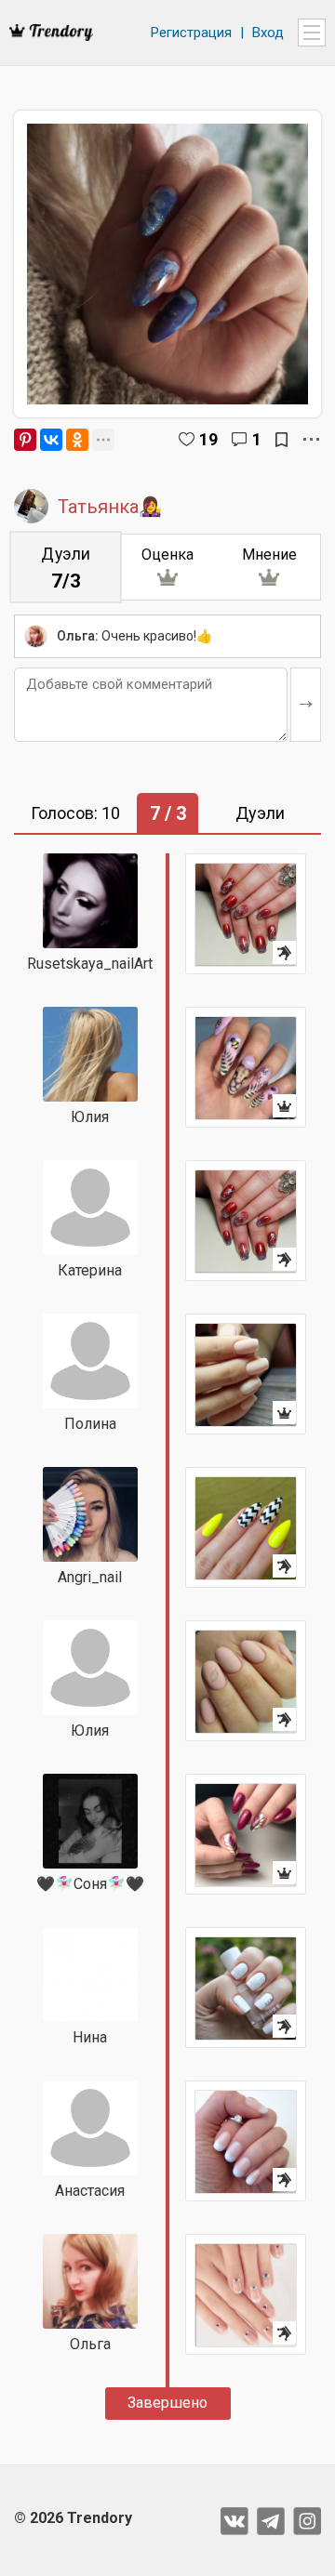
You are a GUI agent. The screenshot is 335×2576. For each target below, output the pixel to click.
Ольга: (78, 636)
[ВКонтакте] (51, 440)
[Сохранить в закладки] (281, 440)
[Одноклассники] (77, 440)
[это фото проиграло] (246, 914)
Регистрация (191, 33)
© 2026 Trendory (73, 2518)
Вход (268, 33)
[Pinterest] (25, 440)
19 (208, 439)
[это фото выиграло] (246, 1067)
